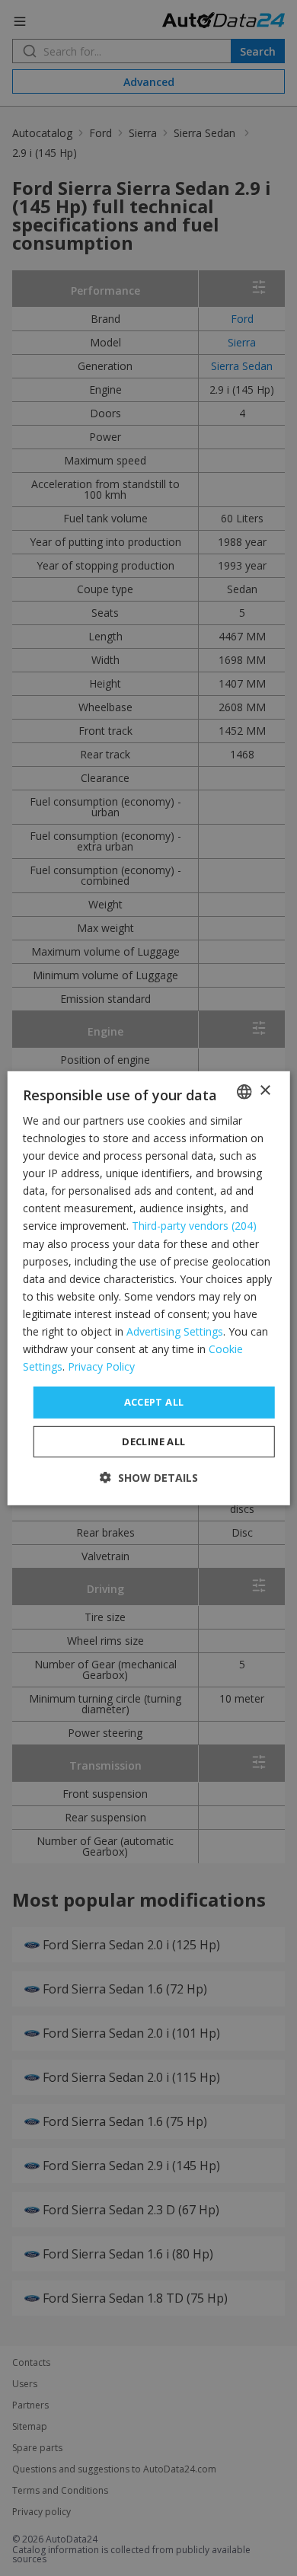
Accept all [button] (154, 1402)
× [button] (265, 1091)
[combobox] (244, 1091)
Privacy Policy (101, 1366)
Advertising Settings (175, 1331)
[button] (149, 1478)
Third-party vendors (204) (194, 1226)
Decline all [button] (153, 1441)
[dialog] (149, 1288)
